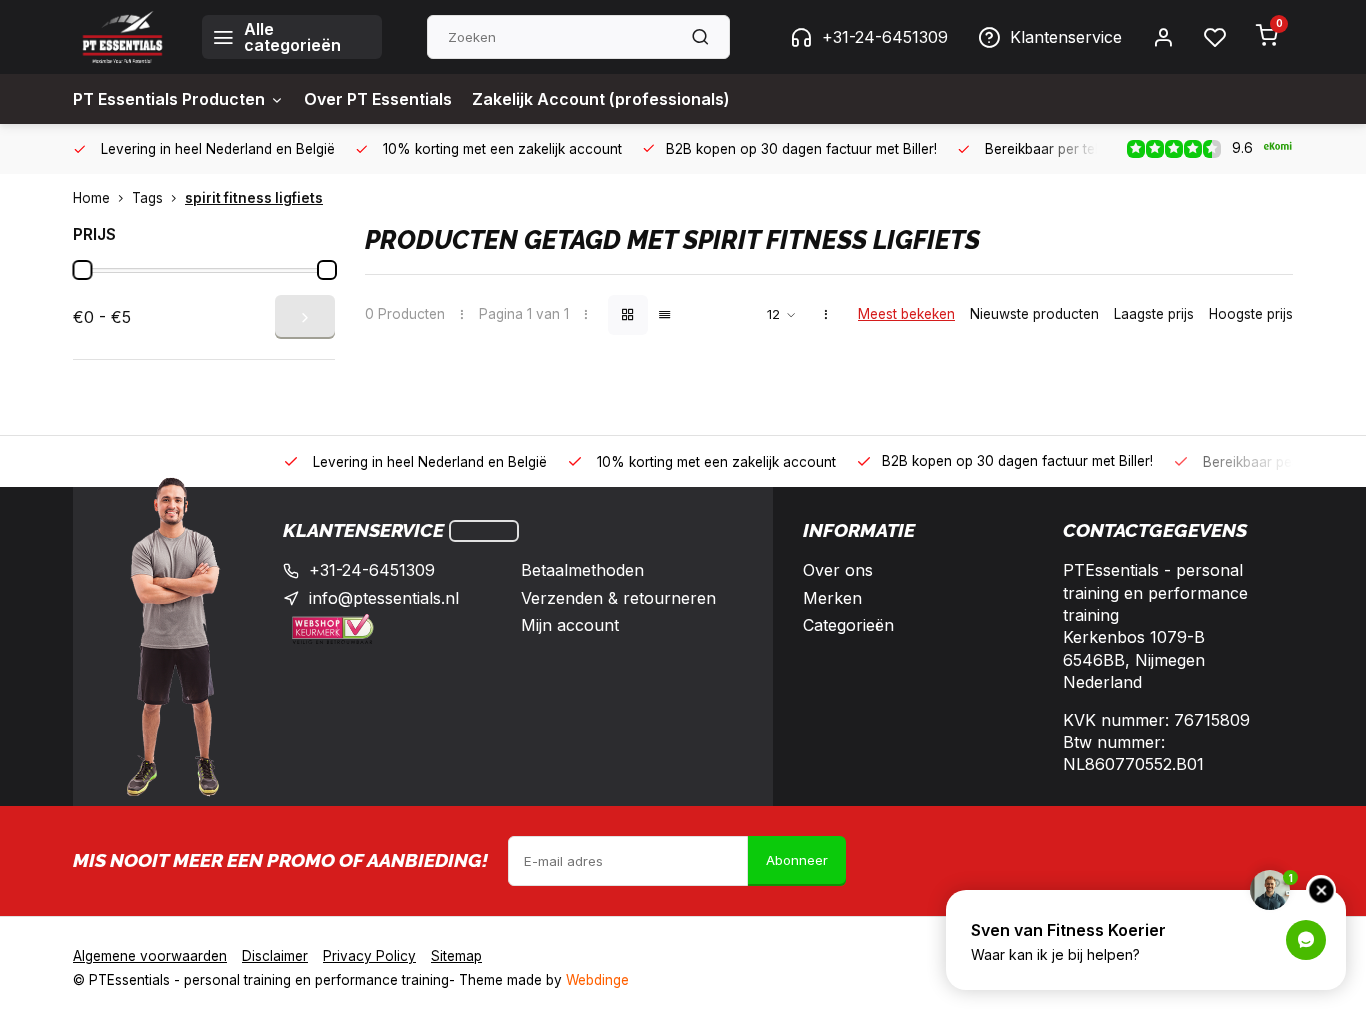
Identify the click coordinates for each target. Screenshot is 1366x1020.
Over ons (838, 570)
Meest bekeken (906, 314)
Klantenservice (1066, 37)
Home (91, 198)
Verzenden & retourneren (618, 598)
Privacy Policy (369, 956)
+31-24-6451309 (885, 37)
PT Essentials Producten (169, 99)
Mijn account (570, 625)
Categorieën (848, 625)
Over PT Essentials (378, 99)
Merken (832, 598)
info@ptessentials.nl (384, 598)
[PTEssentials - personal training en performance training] (122, 37)
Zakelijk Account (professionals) (601, 99)
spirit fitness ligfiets (254, 198)
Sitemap (456, 956)
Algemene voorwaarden (150, 956)
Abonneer (797, 860)
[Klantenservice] (484, 531)
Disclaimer (275, 956)
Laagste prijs (1154, 314)
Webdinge (597, 980)
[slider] (82, 270)
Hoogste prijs (1251, 314)
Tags (147, 198)
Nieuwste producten (1034, 314)
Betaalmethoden (582, 570)
